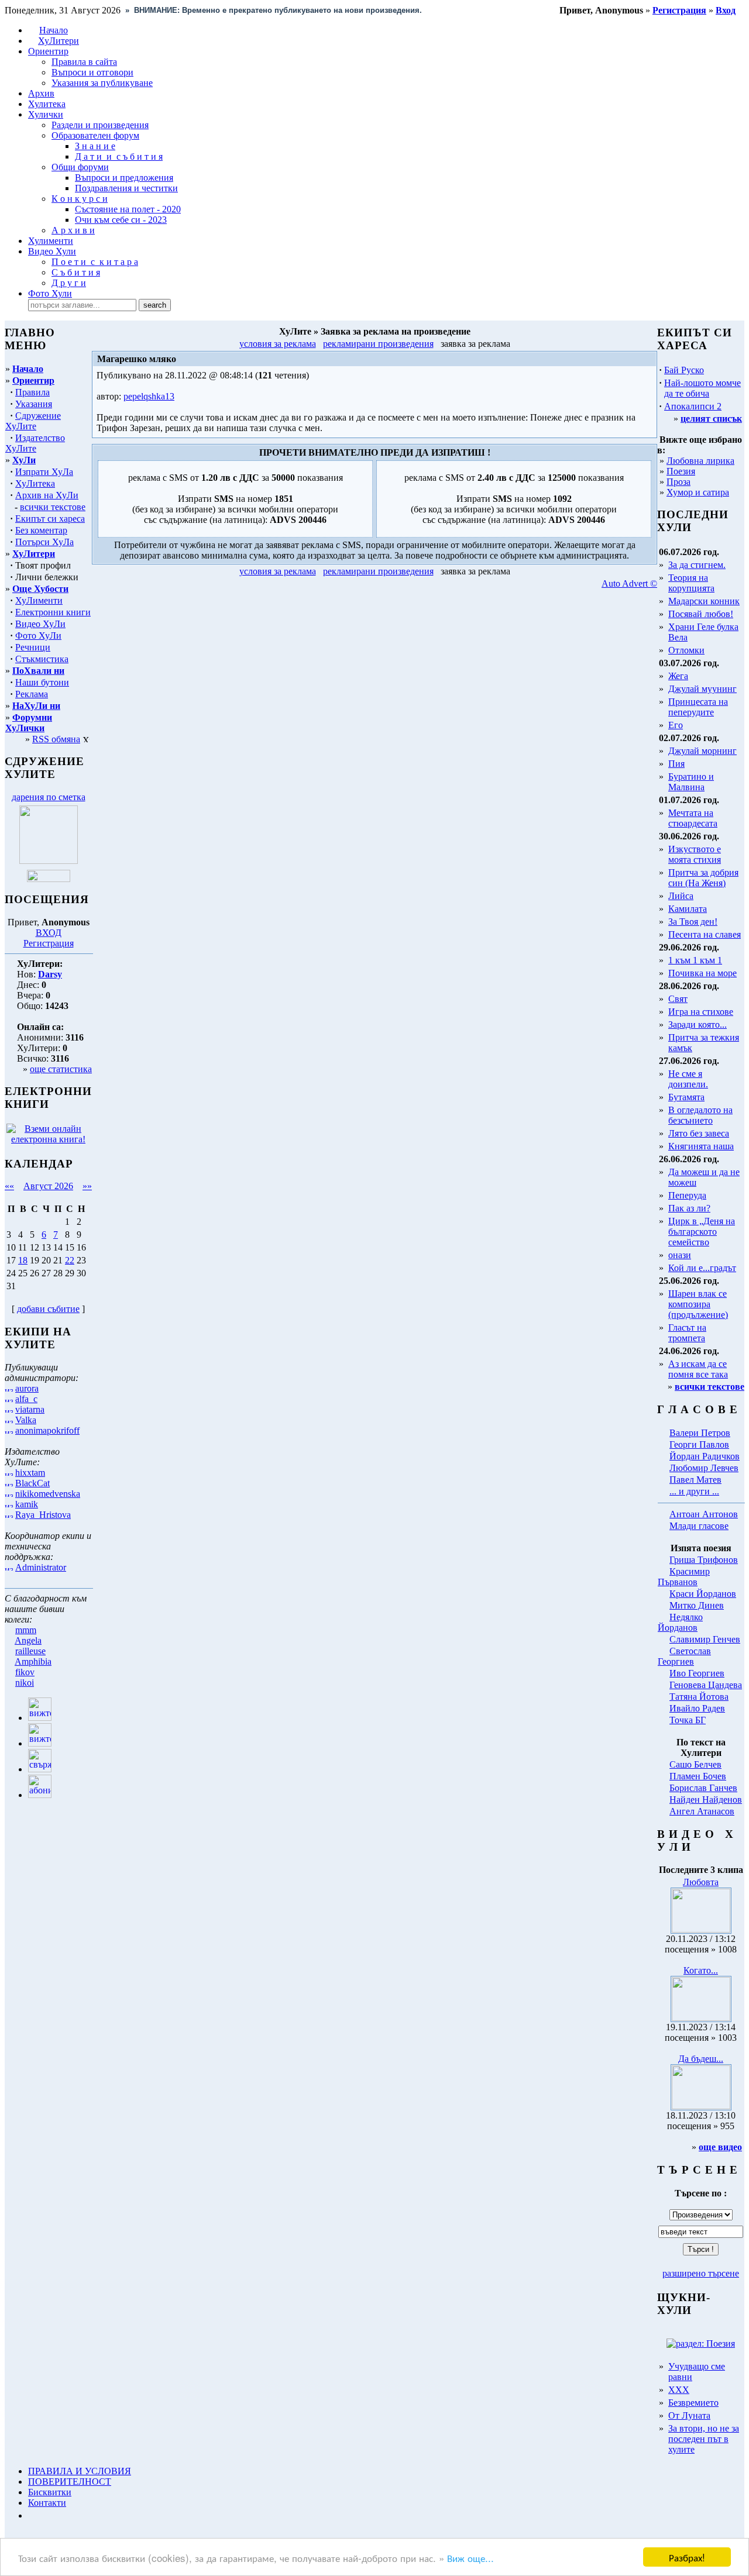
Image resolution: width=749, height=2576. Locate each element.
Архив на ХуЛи (47, 495)
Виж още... (470, 2558)
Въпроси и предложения (124, 178)
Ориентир (33, 380)
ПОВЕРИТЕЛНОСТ (70, 2482)
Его (676, 725)
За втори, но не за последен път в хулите (704, 2439)
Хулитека (47, 104)
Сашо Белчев (695, 1764)
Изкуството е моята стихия (695, 854)
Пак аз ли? (689, 1208)
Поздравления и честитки (126, 188)
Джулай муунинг (702, 689)
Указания (34, 404)
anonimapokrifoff (47, 1430)
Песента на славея (705, 934)
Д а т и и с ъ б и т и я (119, 156)
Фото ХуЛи (38, 636)
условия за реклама (278, 344)
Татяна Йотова (699, 1697)
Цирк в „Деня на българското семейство (702, 1232)
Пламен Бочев (698, 1776)
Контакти (47, 2503)
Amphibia (33, 1661)
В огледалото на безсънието (700, 1115)
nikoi (25, 1683)
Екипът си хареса (50, 519)
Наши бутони (42, 682)
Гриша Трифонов (704, 1560)
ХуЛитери (59, 41)
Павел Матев (695, 1480)
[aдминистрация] (32, 2515)
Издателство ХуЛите (35, 443)
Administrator (41, 1567)
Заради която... (698, 1024)
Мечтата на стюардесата (693, 818)
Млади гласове (699, 1526)
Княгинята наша (701, 1146)
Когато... (701, 1970)
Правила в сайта (84, 62)
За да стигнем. (697, 565)
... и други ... (694, 1491)
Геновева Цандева (706, 1685)
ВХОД (49, 933)
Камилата (688, 909)
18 (23, 1260)
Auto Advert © (629, 583)
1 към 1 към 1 (695, 960)
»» (87, 1186)
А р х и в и (73, 230)
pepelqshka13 (149, 396)
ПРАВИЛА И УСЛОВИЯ (80, 2471)
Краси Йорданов (703, 1594)
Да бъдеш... (701, 2059)
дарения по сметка (49, 797)
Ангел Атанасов (702, 1811)
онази (680, 1255)
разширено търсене (701, 2273)
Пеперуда (687, 1195)
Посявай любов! (701, 614)
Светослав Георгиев (684, 1656)
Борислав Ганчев (703, 1788)
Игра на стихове (701, 1012)
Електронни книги (53, 612)
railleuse (30, 1651)
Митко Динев (697, 1605)
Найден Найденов (706, 1800)
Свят (678, 999)
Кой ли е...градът (702, 1268)
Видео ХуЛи (40, 624)
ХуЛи (24, 460)
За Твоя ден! (693, 922)
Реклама (32, 694)
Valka (26, 1420)
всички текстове (53, 507)
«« (9, 1186)
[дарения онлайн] (49, 879)
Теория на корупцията (691, 583)
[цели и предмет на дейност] (49, 861)
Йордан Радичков (705, 1456)
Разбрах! (687, 2557)
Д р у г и (69, 283)
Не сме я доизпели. (688, 1079)
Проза (678, 482)
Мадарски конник (704, 601)
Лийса (681, 896)
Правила (32, 392)
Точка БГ (688, 1720)
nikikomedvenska (48, 1494)
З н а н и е (95, 146)
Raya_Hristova (43, 1515)
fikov (25, 1672)
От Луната (689, 2415)
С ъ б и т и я (76, 272)
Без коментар (41, 530)
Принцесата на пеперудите (698, 707)
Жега (678, 676)
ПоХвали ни (38, 671)
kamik (27, 1504)
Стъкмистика (42, 659)
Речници (33, 647)
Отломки (686, 650)
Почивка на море (702, 973)
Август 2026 (48, 1186)
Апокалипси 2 (693, 406)
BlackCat (32, 1483)
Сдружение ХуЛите (33, 421)
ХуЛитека (35, 483)
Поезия (681, 471)
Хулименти (51, 241)
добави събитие (48, 1309)
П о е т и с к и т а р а (95, 262)
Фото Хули (50, 293)
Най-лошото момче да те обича (702, 388)
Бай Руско (684, 370)
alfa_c (26, 1399)
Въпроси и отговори (92, 72)
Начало (54, 30)
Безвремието (693, 2403)
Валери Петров (700, 1433)
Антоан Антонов (704, 1514)
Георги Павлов (699, 1444)
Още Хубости (40, 589)
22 (70, 1260)
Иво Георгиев (697, 1673)
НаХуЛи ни (36, 706)
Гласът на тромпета (687, 1333)
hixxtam (30, 1473)
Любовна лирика (700, 461)
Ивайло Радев (697, 1708)
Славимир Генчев (705, 1639)
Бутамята (686, 1097)
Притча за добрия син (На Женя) (703, 878)
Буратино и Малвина (691, 782)
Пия (676, 764)
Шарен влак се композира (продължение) (698, 1304)
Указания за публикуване (102, 83)
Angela (28, 1640)
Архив (41, 93)
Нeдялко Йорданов (680, 1622)
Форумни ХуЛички (29, 723)
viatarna (30, 1409)
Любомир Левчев (704, 1468)
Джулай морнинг (702, 751)
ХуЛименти (39, 600)
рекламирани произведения (378, 344)
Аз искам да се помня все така (698, 1369)
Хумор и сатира (698, 492)
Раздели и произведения (100, 125)
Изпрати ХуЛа (44, 472)
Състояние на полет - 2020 (128, 209)
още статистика (61, 1069)
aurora (27, 1388)
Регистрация (49, 943)
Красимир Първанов (684, 1577)
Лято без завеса (699, 1133)
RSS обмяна (56, 739)
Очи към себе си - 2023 (121, 220)
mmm (26, 1630)
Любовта (701, 1882)
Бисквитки (50, 2492)
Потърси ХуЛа (44, 542)
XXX (679, 2390)
